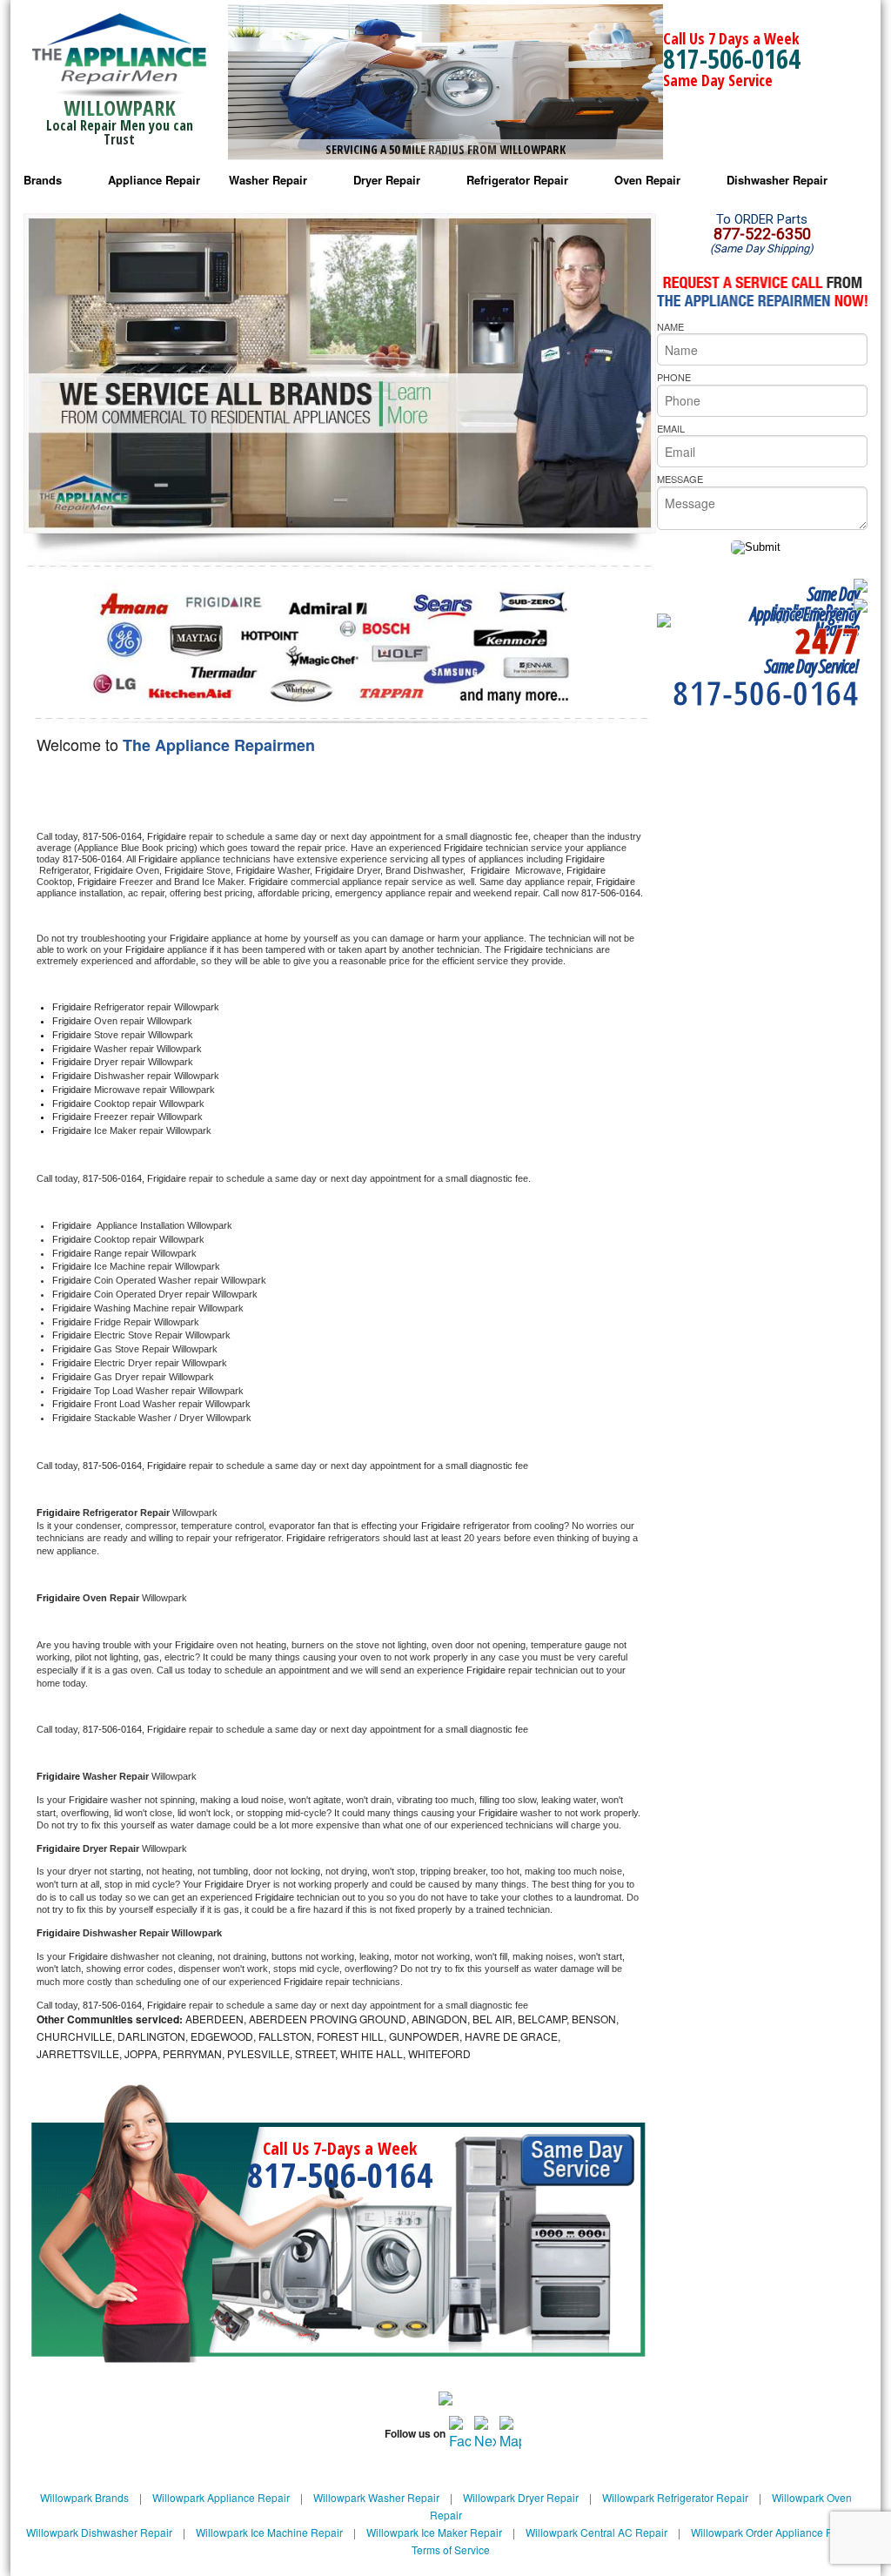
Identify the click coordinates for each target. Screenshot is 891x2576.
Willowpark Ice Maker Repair (434, 2532)
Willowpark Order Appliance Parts (770, 2532)
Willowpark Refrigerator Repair (675, 2497)
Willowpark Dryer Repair (521, 2497)
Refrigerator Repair (517, 180)
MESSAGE (680, 479)
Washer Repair (268, 180)
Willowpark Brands (84, 2497)
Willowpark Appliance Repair (221, 2497)
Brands (43, 180)
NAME (670, 326)
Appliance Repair (154, 180)
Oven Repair (647, 180)
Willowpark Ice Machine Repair (269, 2532)
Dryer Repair (387, 180)
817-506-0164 (732, 59)
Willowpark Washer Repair (376, 2497)
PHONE (674, 377)
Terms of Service (451, 2549)
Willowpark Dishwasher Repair (99, 2532)
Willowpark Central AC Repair (596, 2532)
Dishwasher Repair (777, 180)
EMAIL (671, 428)
